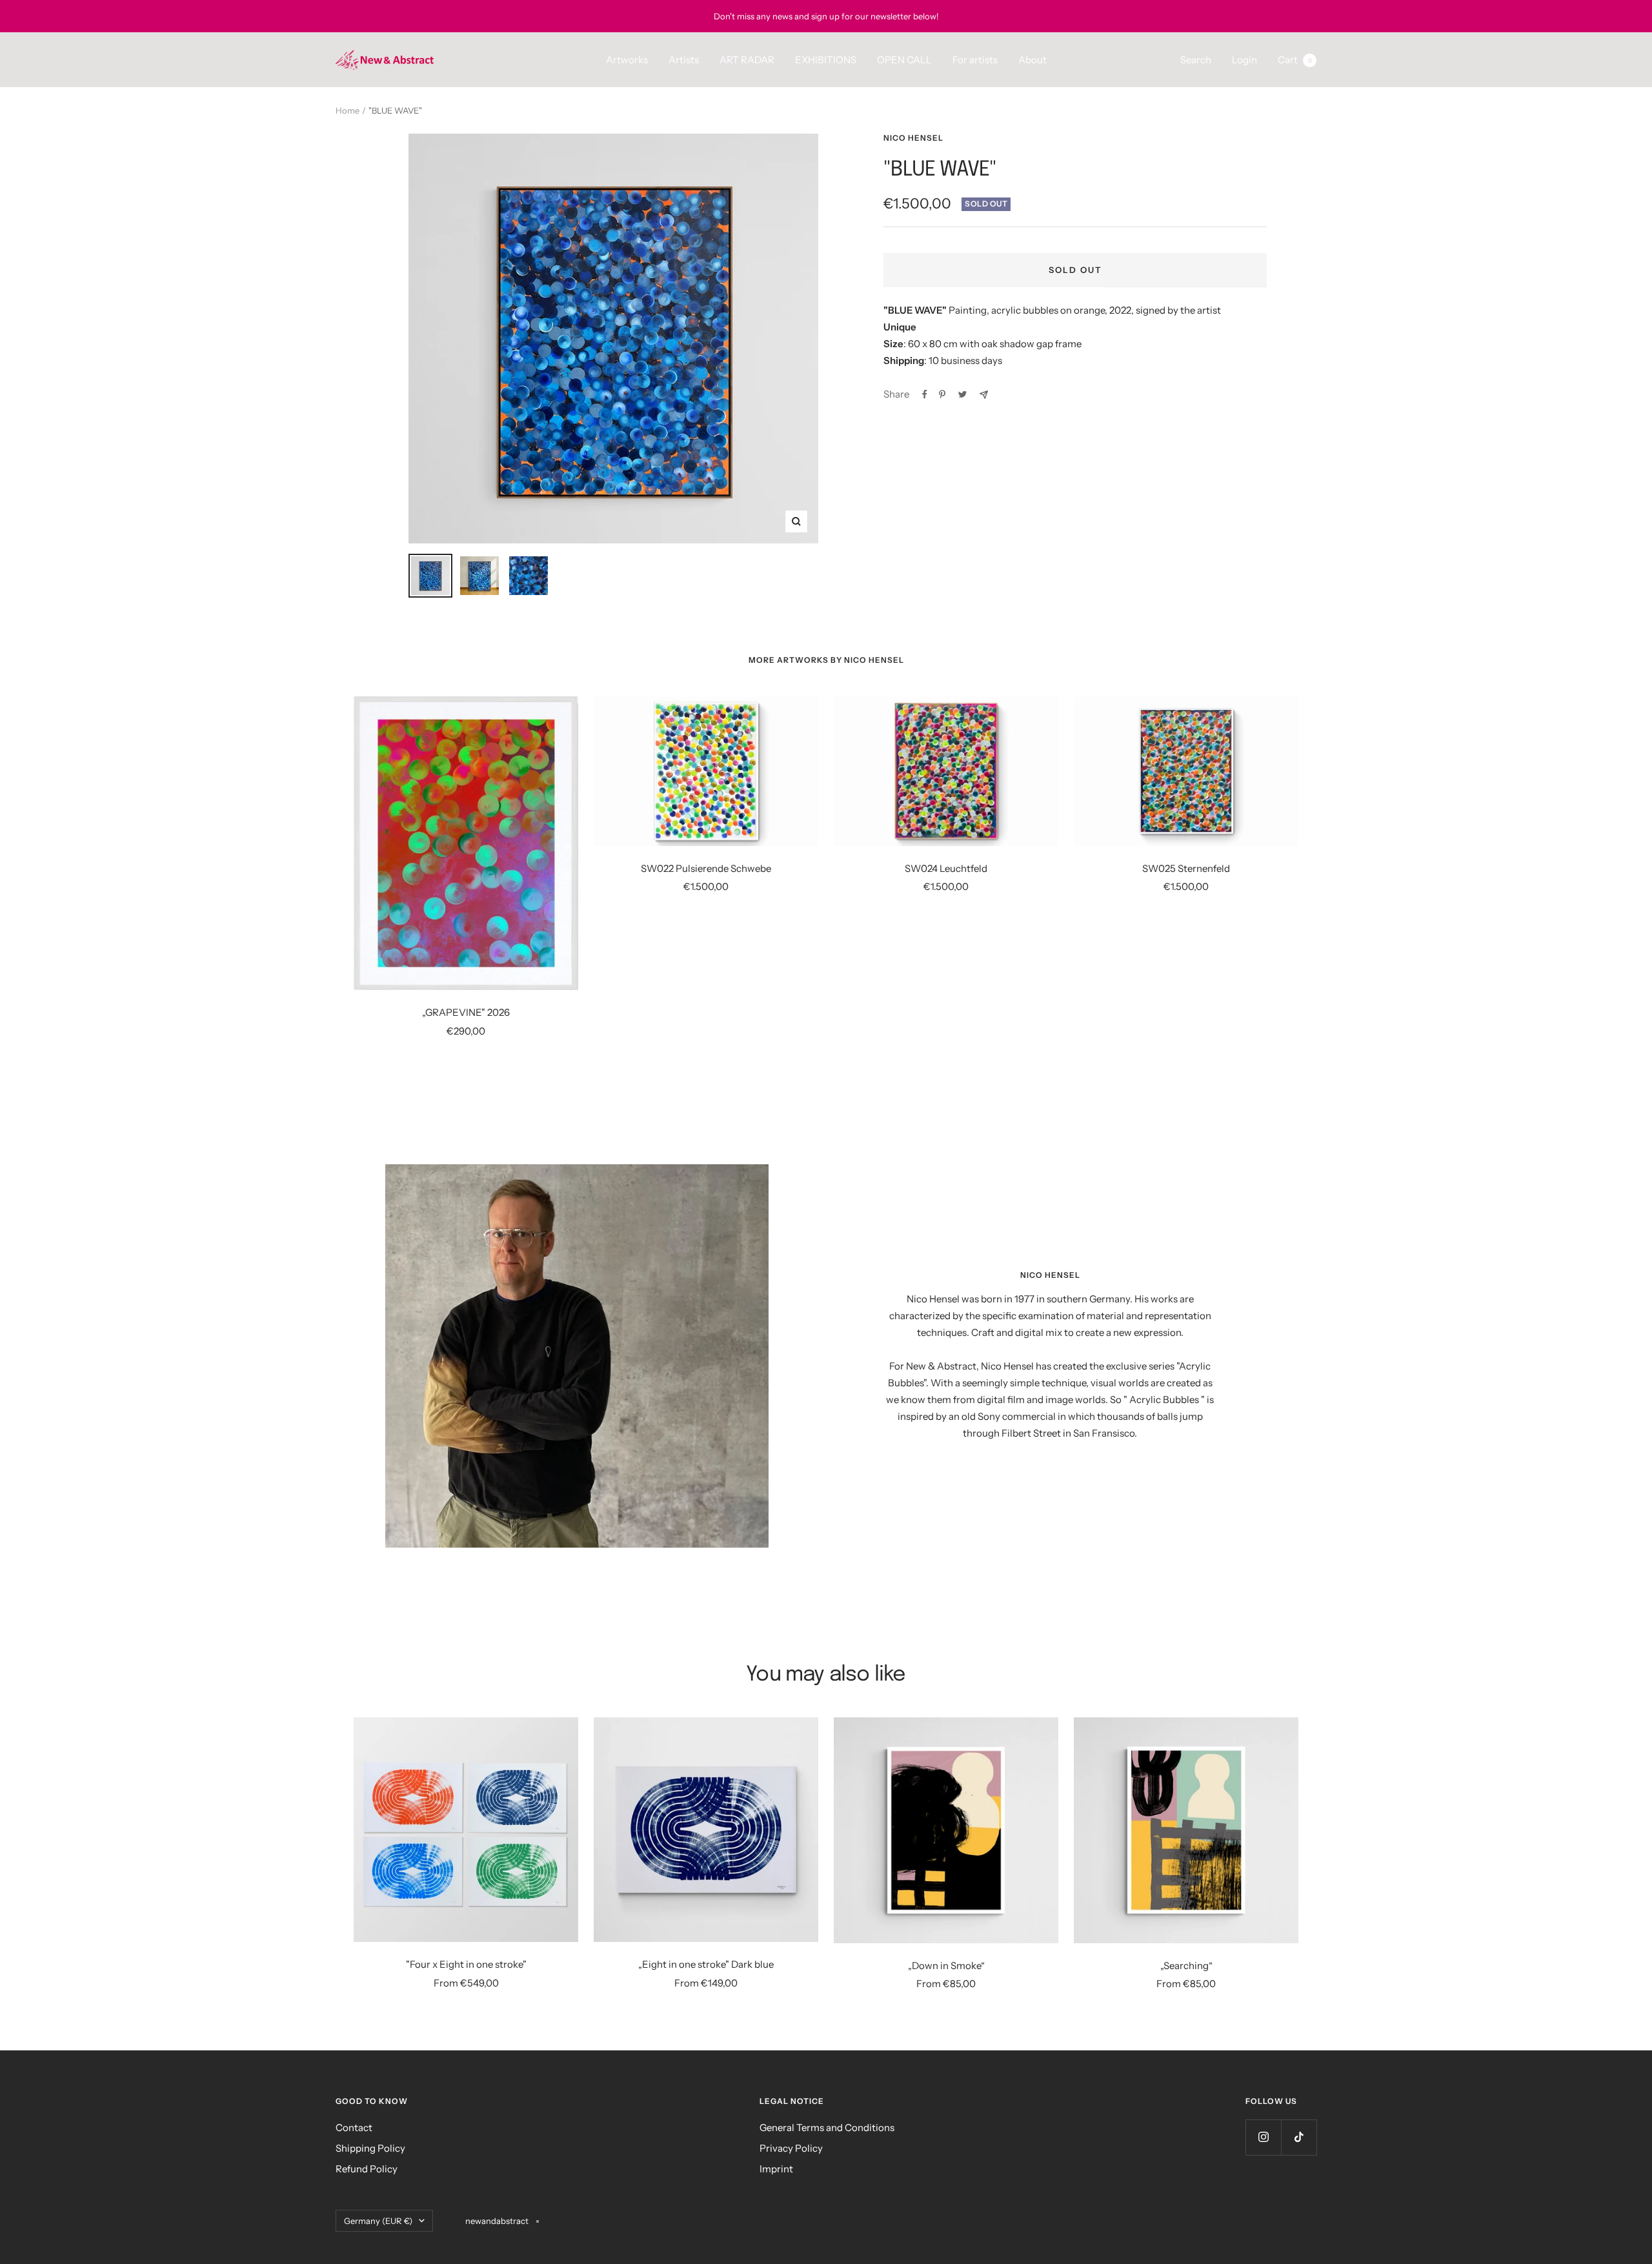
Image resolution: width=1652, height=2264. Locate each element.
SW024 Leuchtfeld (946, 868)
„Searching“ (1186, 1966)
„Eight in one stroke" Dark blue (706, 1964)
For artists (975, 60)
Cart (1295, 60)
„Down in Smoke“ (946, 1966)
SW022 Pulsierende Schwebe (706, 868)
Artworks (627, 60)
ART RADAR (747, 60)
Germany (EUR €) (378, 2221)
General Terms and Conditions (827, 2128)
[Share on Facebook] (925, 394)
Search (1196, 60)
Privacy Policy (791, 2148)
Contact (354, 2128)
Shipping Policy (370, 2148)
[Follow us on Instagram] (1263, 2137)
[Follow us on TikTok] (1299, 2137)
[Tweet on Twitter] (962, 394)
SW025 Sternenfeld (1186, 868)
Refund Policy (367, 2169)
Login (1244, 60)
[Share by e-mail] (984, 395)
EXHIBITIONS (826, 60)
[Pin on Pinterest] (942, 394)
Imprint (776, 2169)
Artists (684, 60)
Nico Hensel (913, 138)
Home (348, 110)
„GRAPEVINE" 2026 (466, 1012)
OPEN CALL (904, 60)
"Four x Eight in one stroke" (466, 1964)
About (1032, 60)
